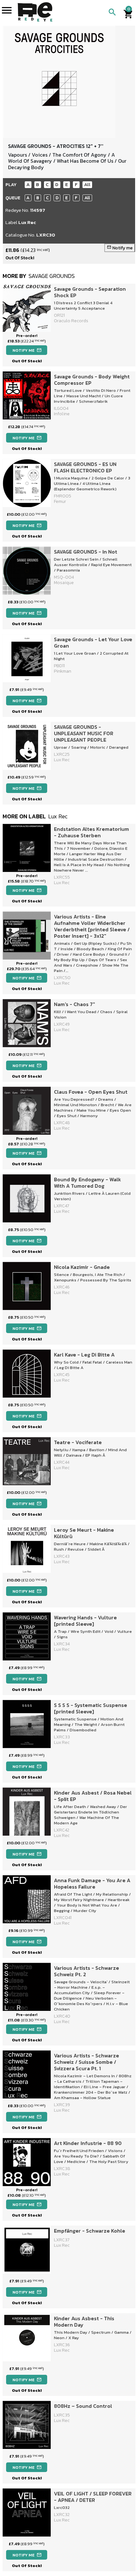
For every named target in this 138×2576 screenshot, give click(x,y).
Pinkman (63, 671)
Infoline (62, 414)
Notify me (120, 248)
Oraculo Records (71, 321)
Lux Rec (27, 222)
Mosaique (64, 583)
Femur (60, 501)
